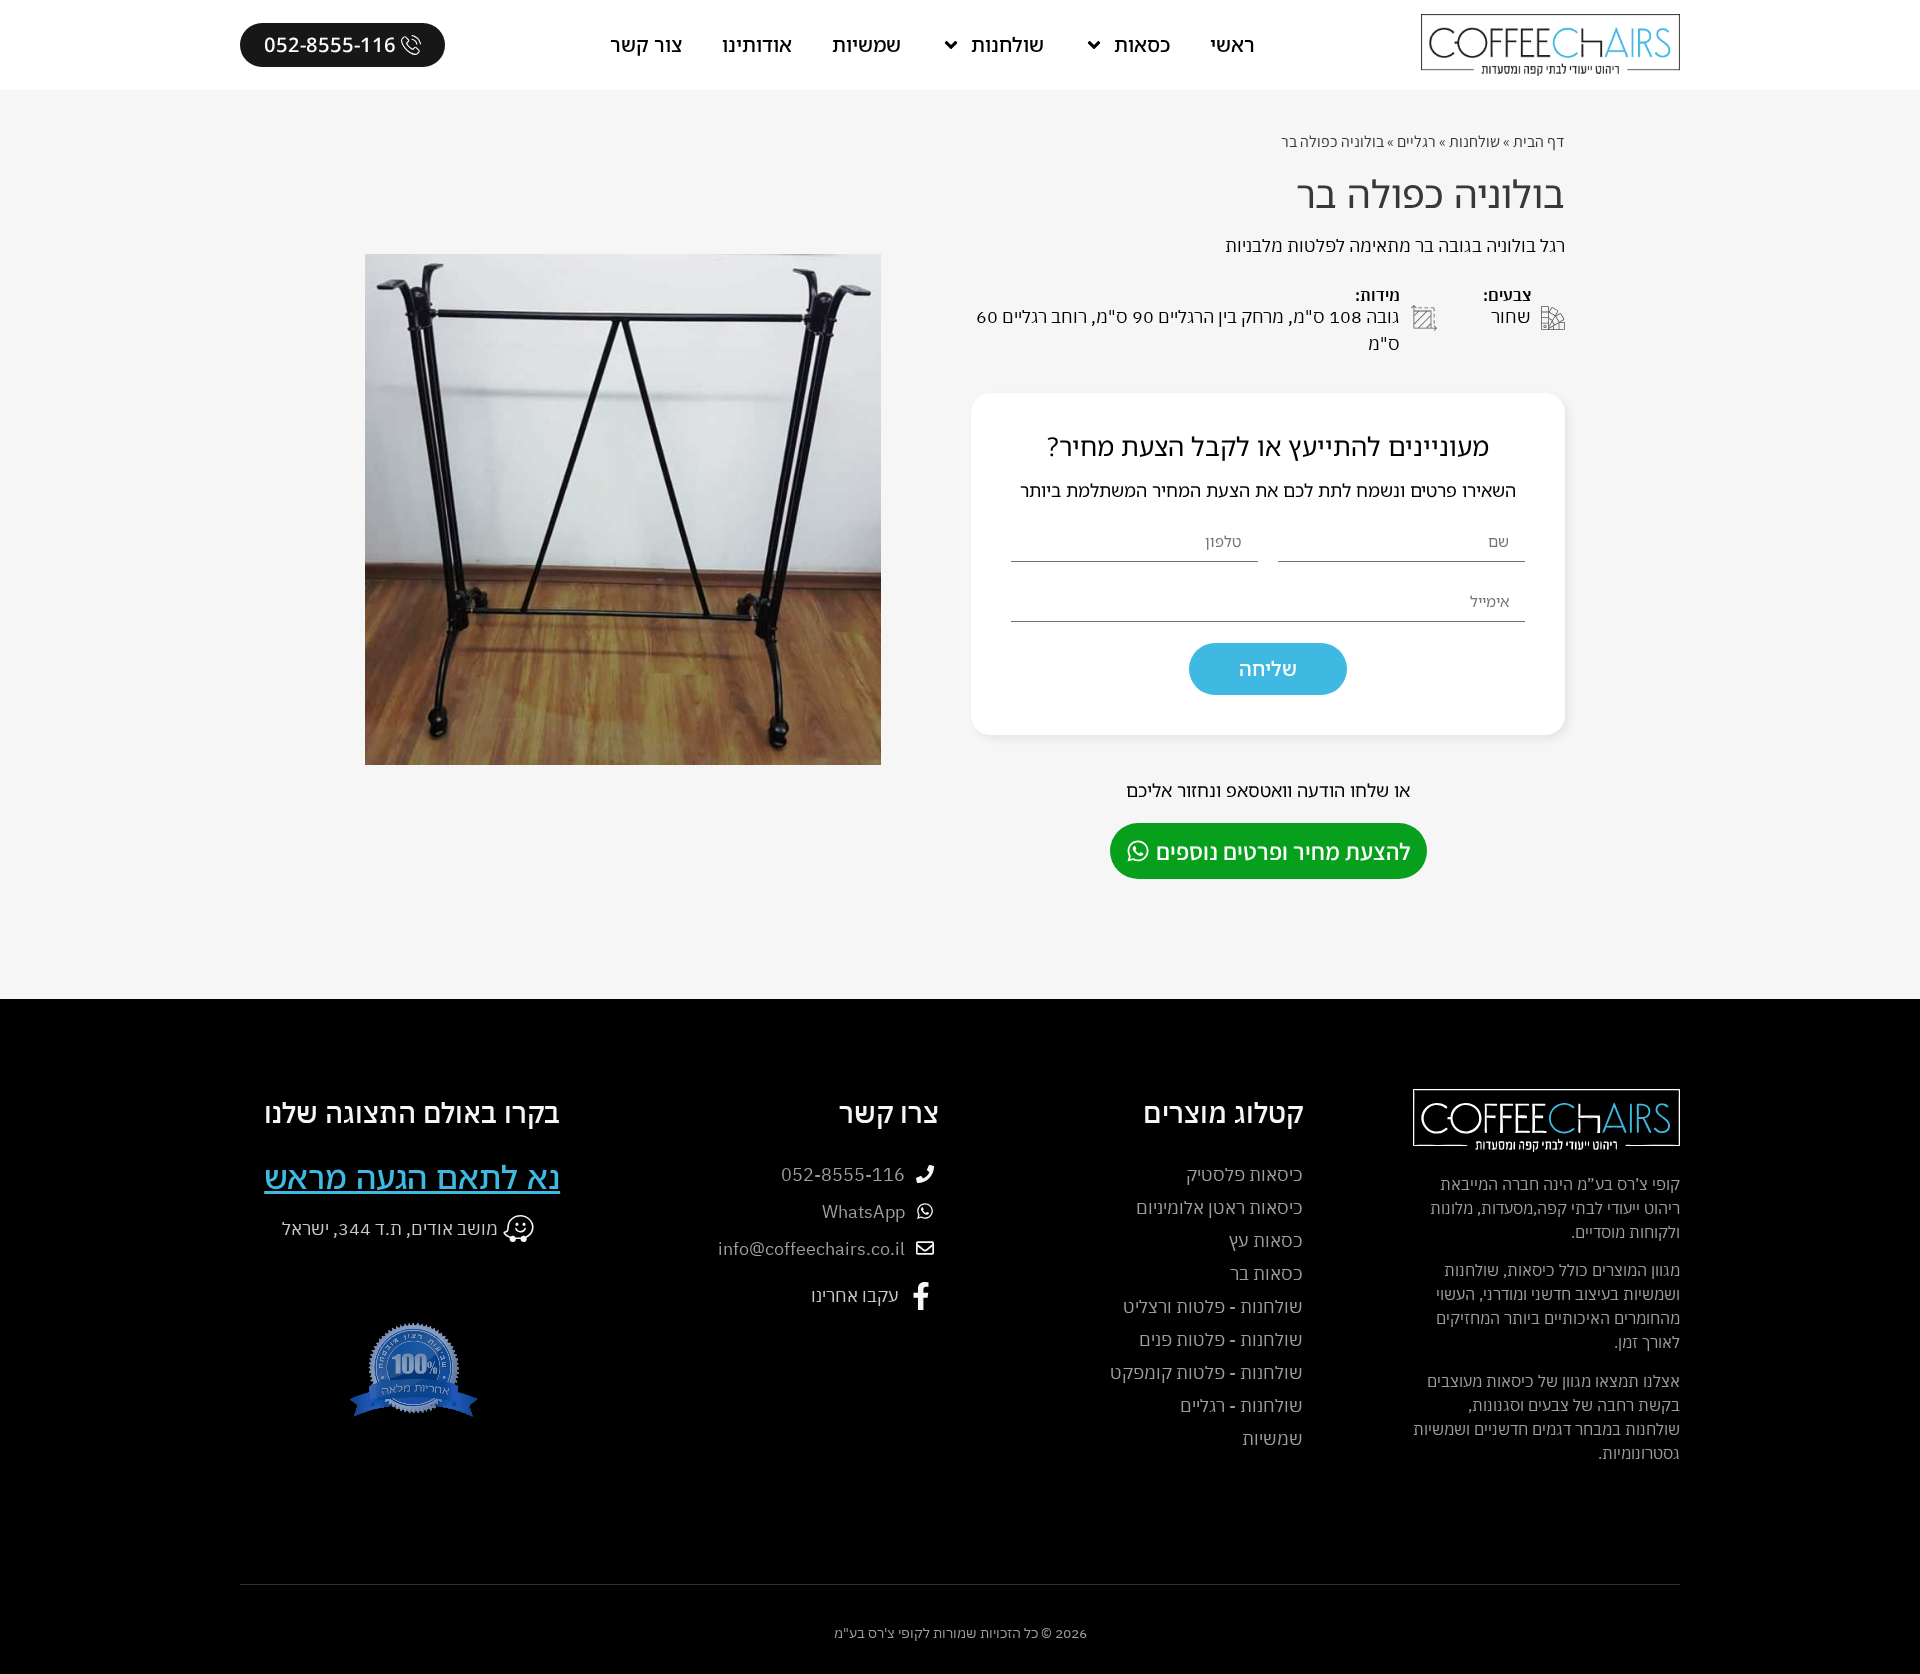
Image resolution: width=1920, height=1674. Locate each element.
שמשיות (866, 44)
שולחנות (1007, 44)
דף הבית (1539, 141)
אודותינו (757, 44)
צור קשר (646, 44)
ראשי (1232, 44)
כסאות (1142, 44)
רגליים (1416, 141)
